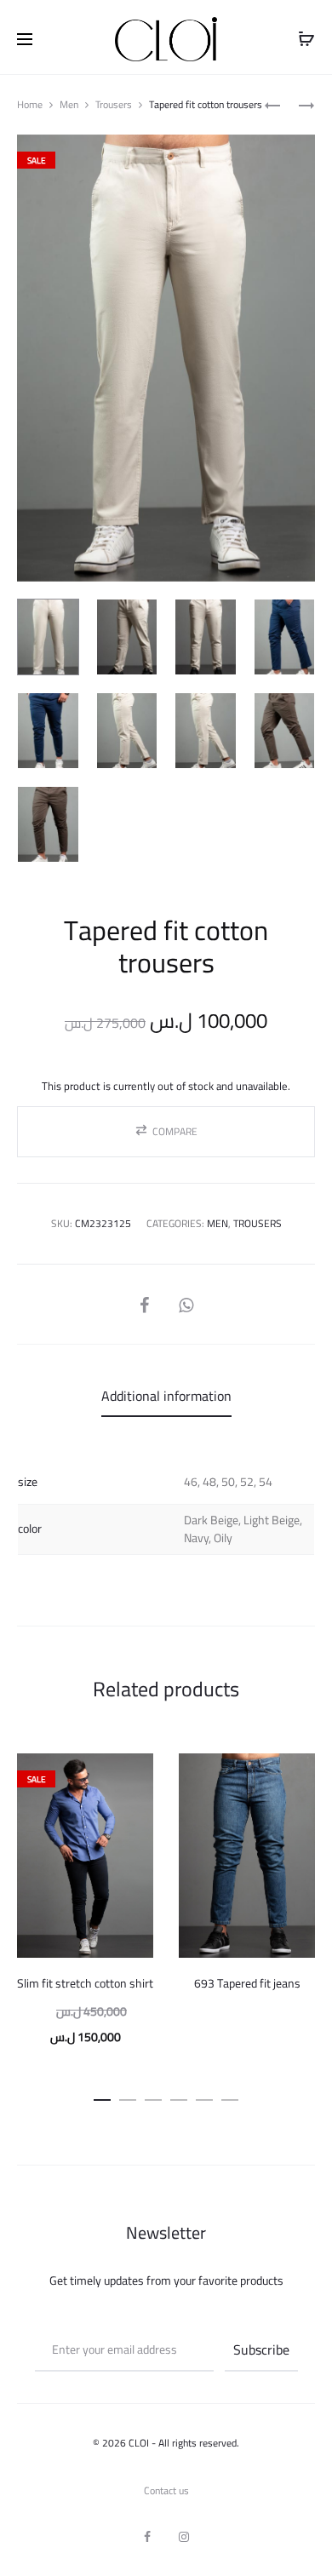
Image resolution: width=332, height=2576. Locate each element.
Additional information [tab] (166, 1396)
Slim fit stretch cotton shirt (85, 1983)
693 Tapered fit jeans (247, 1983)
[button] (166, 1132)
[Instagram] (184, 2537)
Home (30, 104)
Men (69, 104)
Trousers (114, 104)
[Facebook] (147, 2537)
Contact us (166, 2490)
